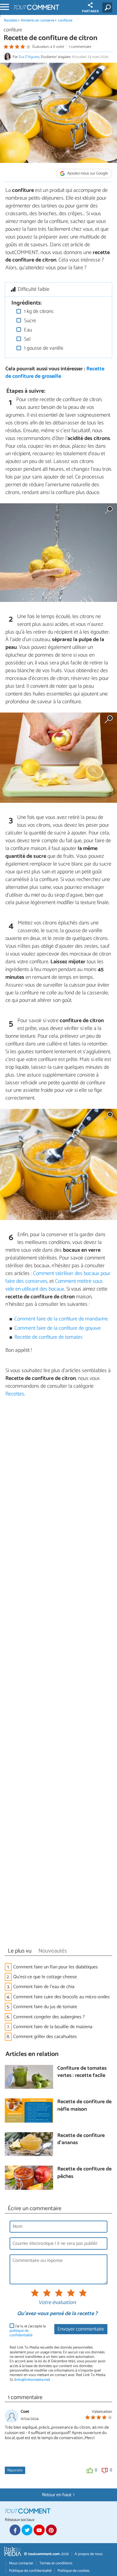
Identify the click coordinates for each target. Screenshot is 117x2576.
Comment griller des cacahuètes (45, 2037)
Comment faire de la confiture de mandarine (61, 1319)
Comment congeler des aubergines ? (49, 2017)
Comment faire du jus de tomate (45, 2007)
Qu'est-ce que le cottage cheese (45, 1977)
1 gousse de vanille (43, 348)
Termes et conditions (56, 2563)
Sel (27, 339)
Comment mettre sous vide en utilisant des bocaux (54, 1285)
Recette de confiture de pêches (84, 2173)
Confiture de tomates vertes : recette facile (82, 2072)
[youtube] (39, 2530)
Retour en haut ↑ (58, 2495)
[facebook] (15, 2530)
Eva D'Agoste (29, 57)
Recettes (11, 20)
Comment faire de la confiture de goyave (58, 1328)
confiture (65, 20)
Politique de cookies (73, 2571)
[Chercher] (108, 7)
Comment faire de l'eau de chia (44, 1987)
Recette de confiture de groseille (55, 373)
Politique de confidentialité (30, 2571)
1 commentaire (80, 47)
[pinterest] (51, 2530)
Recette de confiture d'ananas (81, 2139)
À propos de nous (89, 2554)
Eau (27, 330)
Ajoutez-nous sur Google (87, 173)
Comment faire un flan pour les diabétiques (55, 1967)
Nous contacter (21, 2563)
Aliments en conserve (37, 20)
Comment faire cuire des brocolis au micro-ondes (61, 1997)
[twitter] (27, 2530)
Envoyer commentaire (81, 2329)
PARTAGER (90, 11)
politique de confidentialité (21, 2333)
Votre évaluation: (57, 2303)
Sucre (29, 321)
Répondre (15, 2470)
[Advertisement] (58, 1674)
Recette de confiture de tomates (48, 1337)
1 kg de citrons (38, 312)
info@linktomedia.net (32, 2380)
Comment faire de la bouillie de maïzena (53, 2027)
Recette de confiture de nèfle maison (84, 2106)
